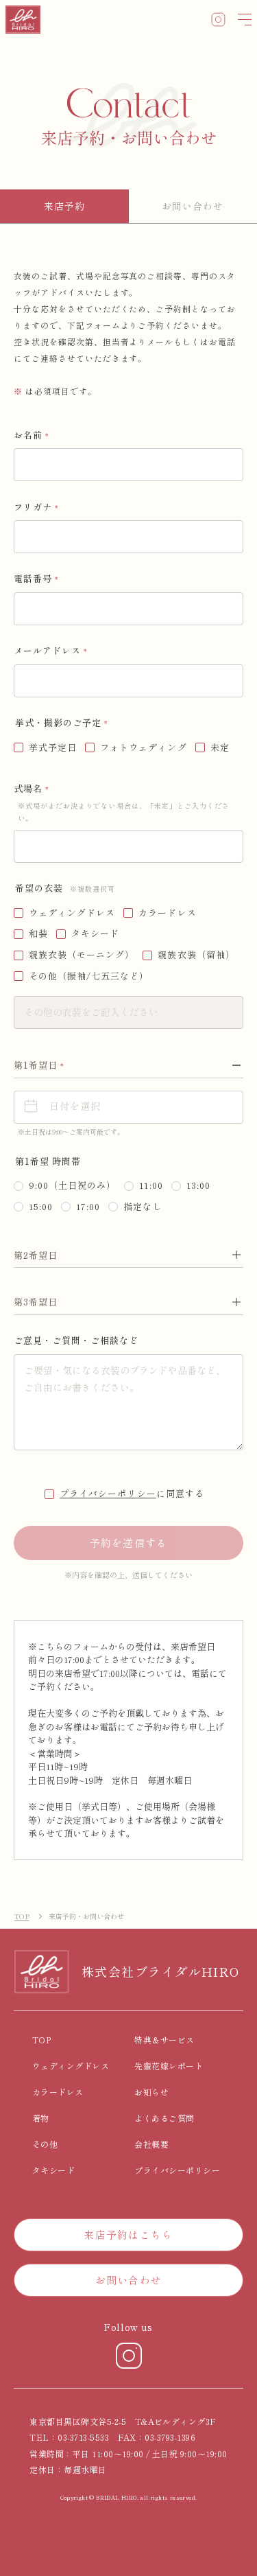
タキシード (53, 2170)
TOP (22, 1916)
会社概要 (151, 2144)
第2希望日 (36, 1255)
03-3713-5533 (83, 2437)
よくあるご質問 (164, 2118)
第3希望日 (36, 1302)
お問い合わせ (128, 2280)
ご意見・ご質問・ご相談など (76, 1340)
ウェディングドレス (71, 2066)
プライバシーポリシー (108, 1493)
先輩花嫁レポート (169, 2066)
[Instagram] (129, 2356)
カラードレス (58, 2092)
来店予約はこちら (129, 2235)
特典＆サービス (164, 2040)
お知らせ (151, 2092)
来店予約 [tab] (64, 206)
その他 (45, 2144)
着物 (41, 2118)
